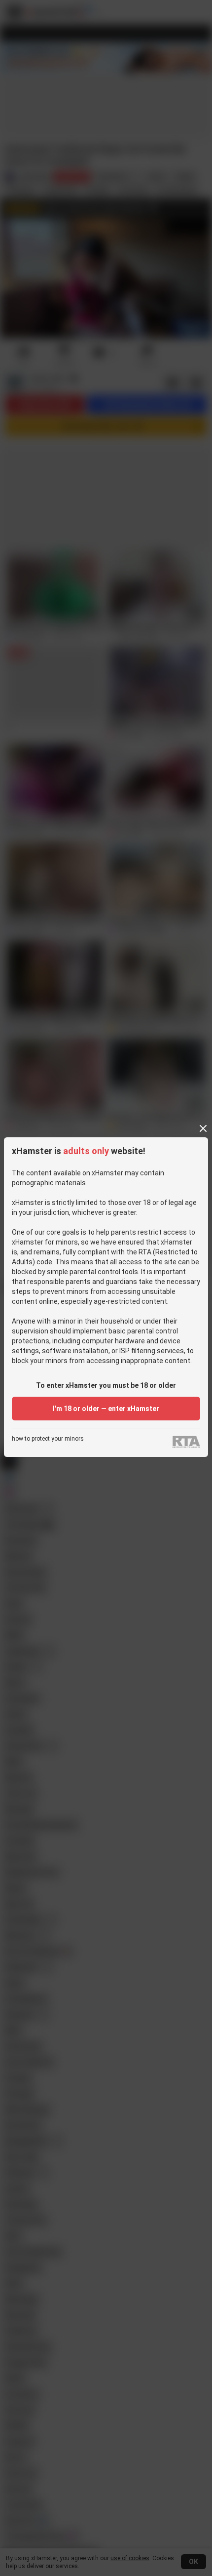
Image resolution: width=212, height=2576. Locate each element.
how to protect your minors (48, 1439)
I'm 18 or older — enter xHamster (106, 1409)
